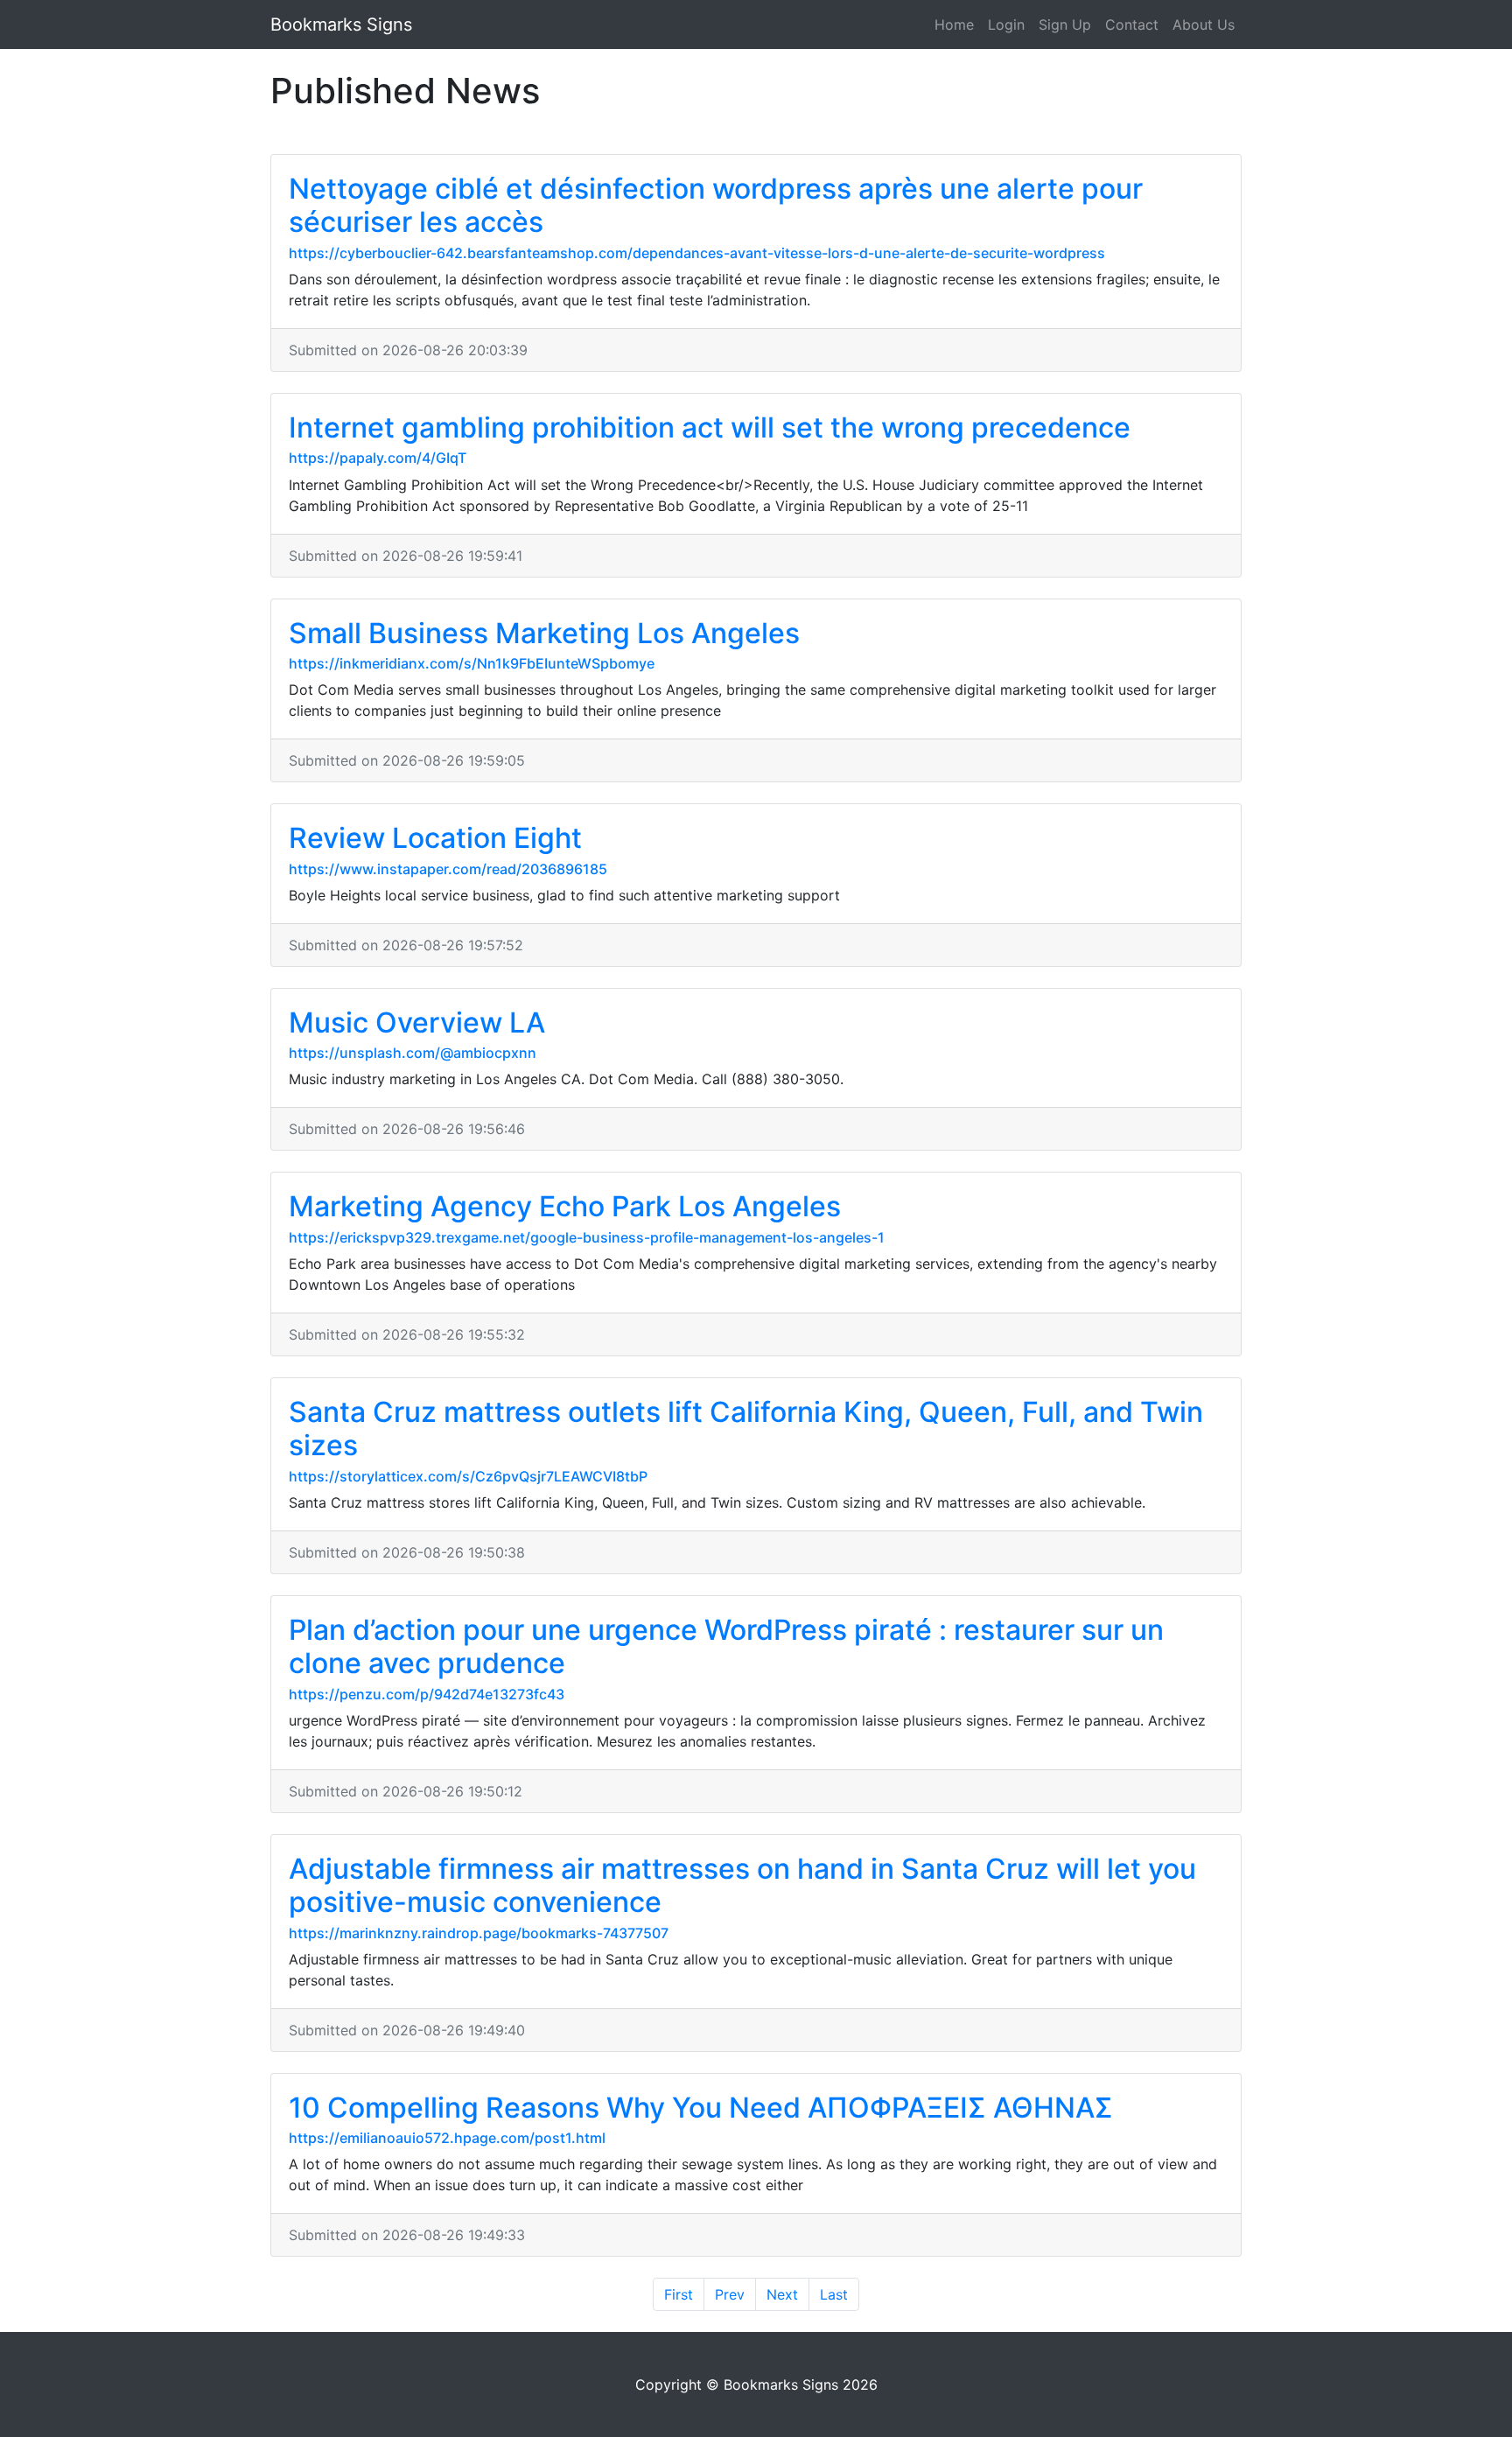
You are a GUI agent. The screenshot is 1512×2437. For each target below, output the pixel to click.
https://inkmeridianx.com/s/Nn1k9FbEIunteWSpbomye (472, 663)
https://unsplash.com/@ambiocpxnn (413, 1053)
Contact (1132, 25)
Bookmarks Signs (341, 25)
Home (954, 25)
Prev (730, 2294)
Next (782, 2294)
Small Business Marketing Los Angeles (544, 633)
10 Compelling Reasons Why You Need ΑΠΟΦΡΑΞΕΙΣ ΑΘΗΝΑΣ (701, 2108)
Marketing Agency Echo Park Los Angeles (565, 1206)
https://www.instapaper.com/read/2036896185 (448, 869)
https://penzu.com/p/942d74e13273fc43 (427, 1694)
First (679, 2294)
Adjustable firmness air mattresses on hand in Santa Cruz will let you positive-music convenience (742, 1885)
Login (1006, 25)
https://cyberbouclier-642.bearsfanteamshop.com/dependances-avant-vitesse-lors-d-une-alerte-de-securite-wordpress (697, 253)
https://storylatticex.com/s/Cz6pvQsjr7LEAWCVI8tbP (468, 1476)
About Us (1204, 25)
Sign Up (1065, 25)
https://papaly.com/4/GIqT (378, 458)
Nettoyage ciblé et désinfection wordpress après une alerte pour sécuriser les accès (716, 205)
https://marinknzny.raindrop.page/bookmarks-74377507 (479, 1933)
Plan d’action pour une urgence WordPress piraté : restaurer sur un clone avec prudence (726, 1646)
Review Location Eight (435, 838)
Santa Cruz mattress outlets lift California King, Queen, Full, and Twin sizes (746, 1429)
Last (834, 2294)
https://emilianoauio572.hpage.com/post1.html (447, 2138)
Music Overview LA (417, 1022)
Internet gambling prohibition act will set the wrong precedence (710, 427)
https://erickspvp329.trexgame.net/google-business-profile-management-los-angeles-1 (587, 1237)
